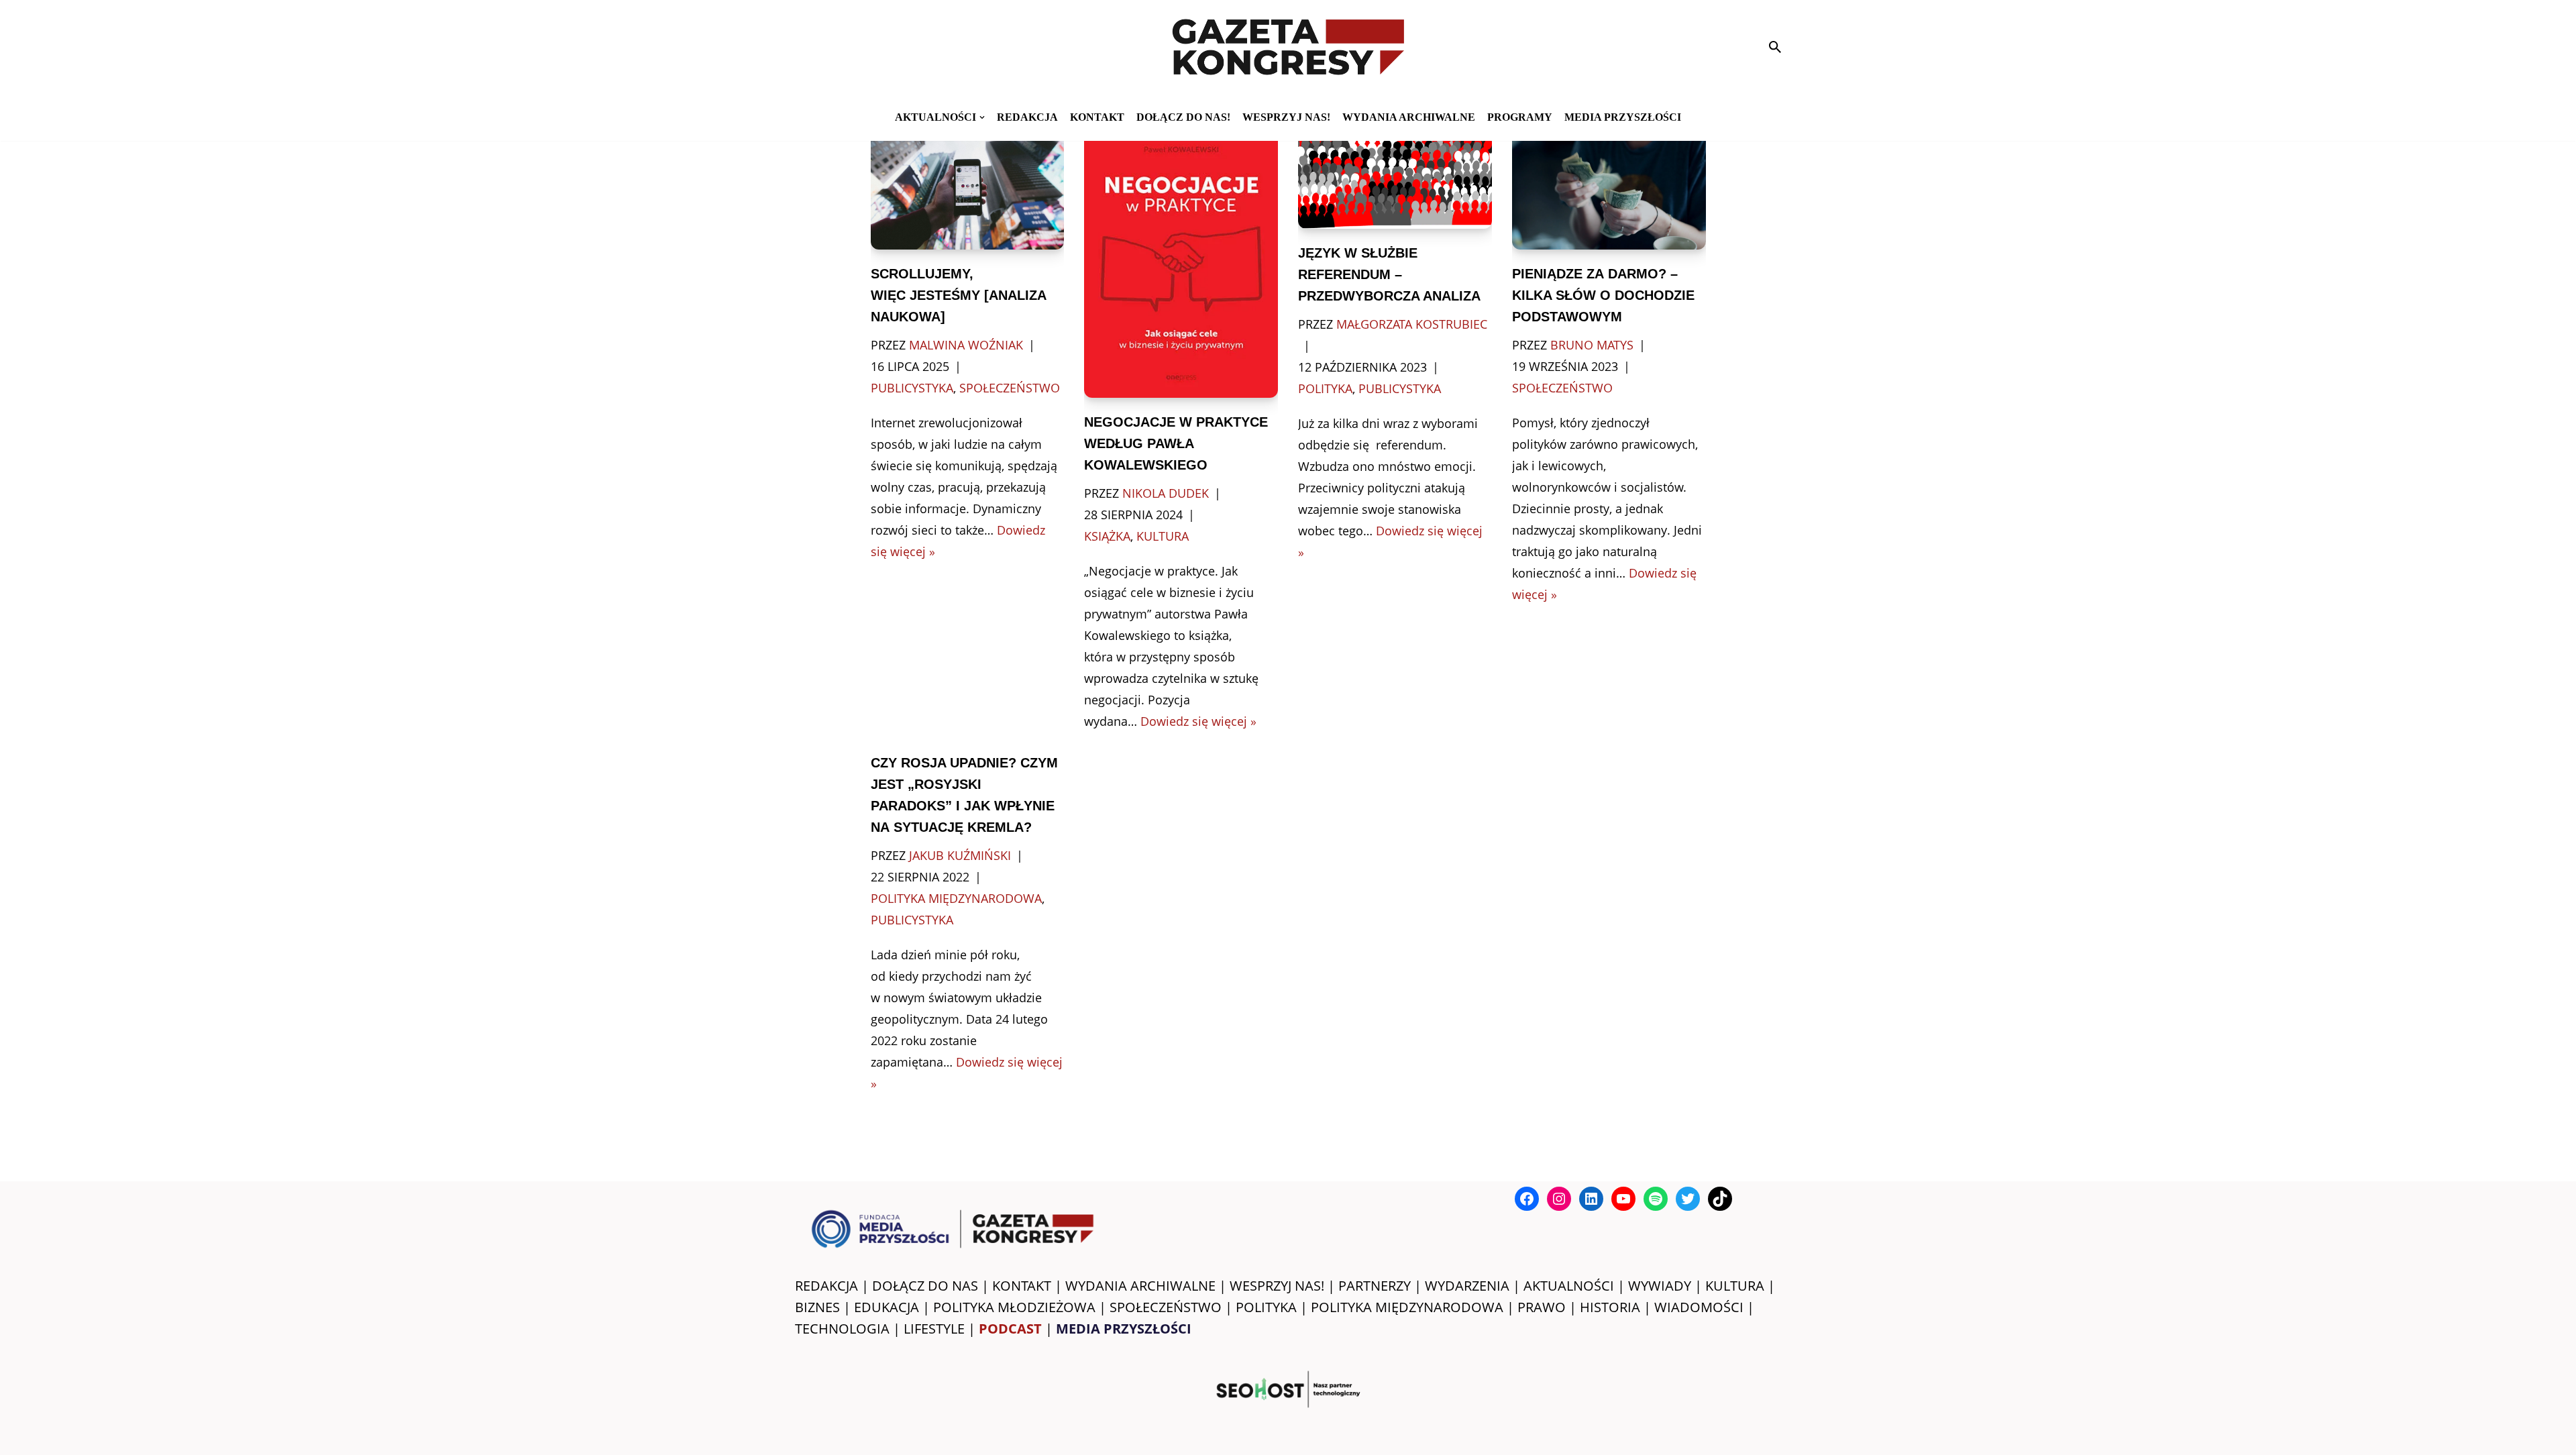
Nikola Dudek (1166, 493)
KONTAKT (1097, 117)
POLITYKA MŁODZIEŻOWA (1014, 1307)
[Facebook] (1527, 1199)
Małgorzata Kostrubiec (1412, 324)
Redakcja (1027, 117)
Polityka (1325, 388)
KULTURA (1735, 1286)
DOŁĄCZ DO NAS (925, 1286)
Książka (1107, 536)
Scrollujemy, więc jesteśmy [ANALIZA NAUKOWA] (958, 295)
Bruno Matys (1592, 345)
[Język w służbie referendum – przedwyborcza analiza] (1395, 175)
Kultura (1163, 536)
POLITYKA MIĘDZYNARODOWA (1407, 1307)
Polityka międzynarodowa (956, 898)
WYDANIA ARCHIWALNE (1140, 1286)
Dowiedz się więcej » (1198, 721)
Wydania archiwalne (1409, 117)
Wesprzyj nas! (1286, 117)
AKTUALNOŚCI (1569, 1286)
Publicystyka (912, 388)
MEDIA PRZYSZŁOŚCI (1623, 117)
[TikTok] (1720, 1199)
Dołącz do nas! (1183, 117)
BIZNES (817, 1307)
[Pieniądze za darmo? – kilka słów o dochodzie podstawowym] (1609, 185)
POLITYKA (1266, 1307)
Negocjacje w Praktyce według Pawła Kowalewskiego (1176, 443)
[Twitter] (1688, 1199)
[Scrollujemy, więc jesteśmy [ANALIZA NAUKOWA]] (968, 185)
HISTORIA (1610, 1307)
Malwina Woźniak (966, 345)
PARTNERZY (1375, 1286)
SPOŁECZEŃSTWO (1166, 1307)
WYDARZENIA (1467, 1286)
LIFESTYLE (934, 1329)
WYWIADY (1660, 1286)
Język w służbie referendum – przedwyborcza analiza (1389, 274)
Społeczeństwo (1010, 388)
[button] (982, 117)
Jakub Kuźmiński (960, 855)
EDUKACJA (887, 1307)
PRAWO (1542, 1307)
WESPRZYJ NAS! (1277, 1286)
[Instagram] (1559, 1199)
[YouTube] (1623, 1199)
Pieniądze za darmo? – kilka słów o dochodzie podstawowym (1603, 295)
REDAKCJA (826, 1286)
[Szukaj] (1775, 47)
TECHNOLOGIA (842, 1329)
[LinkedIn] (1591, 1199)
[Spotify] (1656, 1199)
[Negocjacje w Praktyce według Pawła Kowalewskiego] (1181, 259)
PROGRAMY (1520, 117)
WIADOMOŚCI (1699, 1307)
